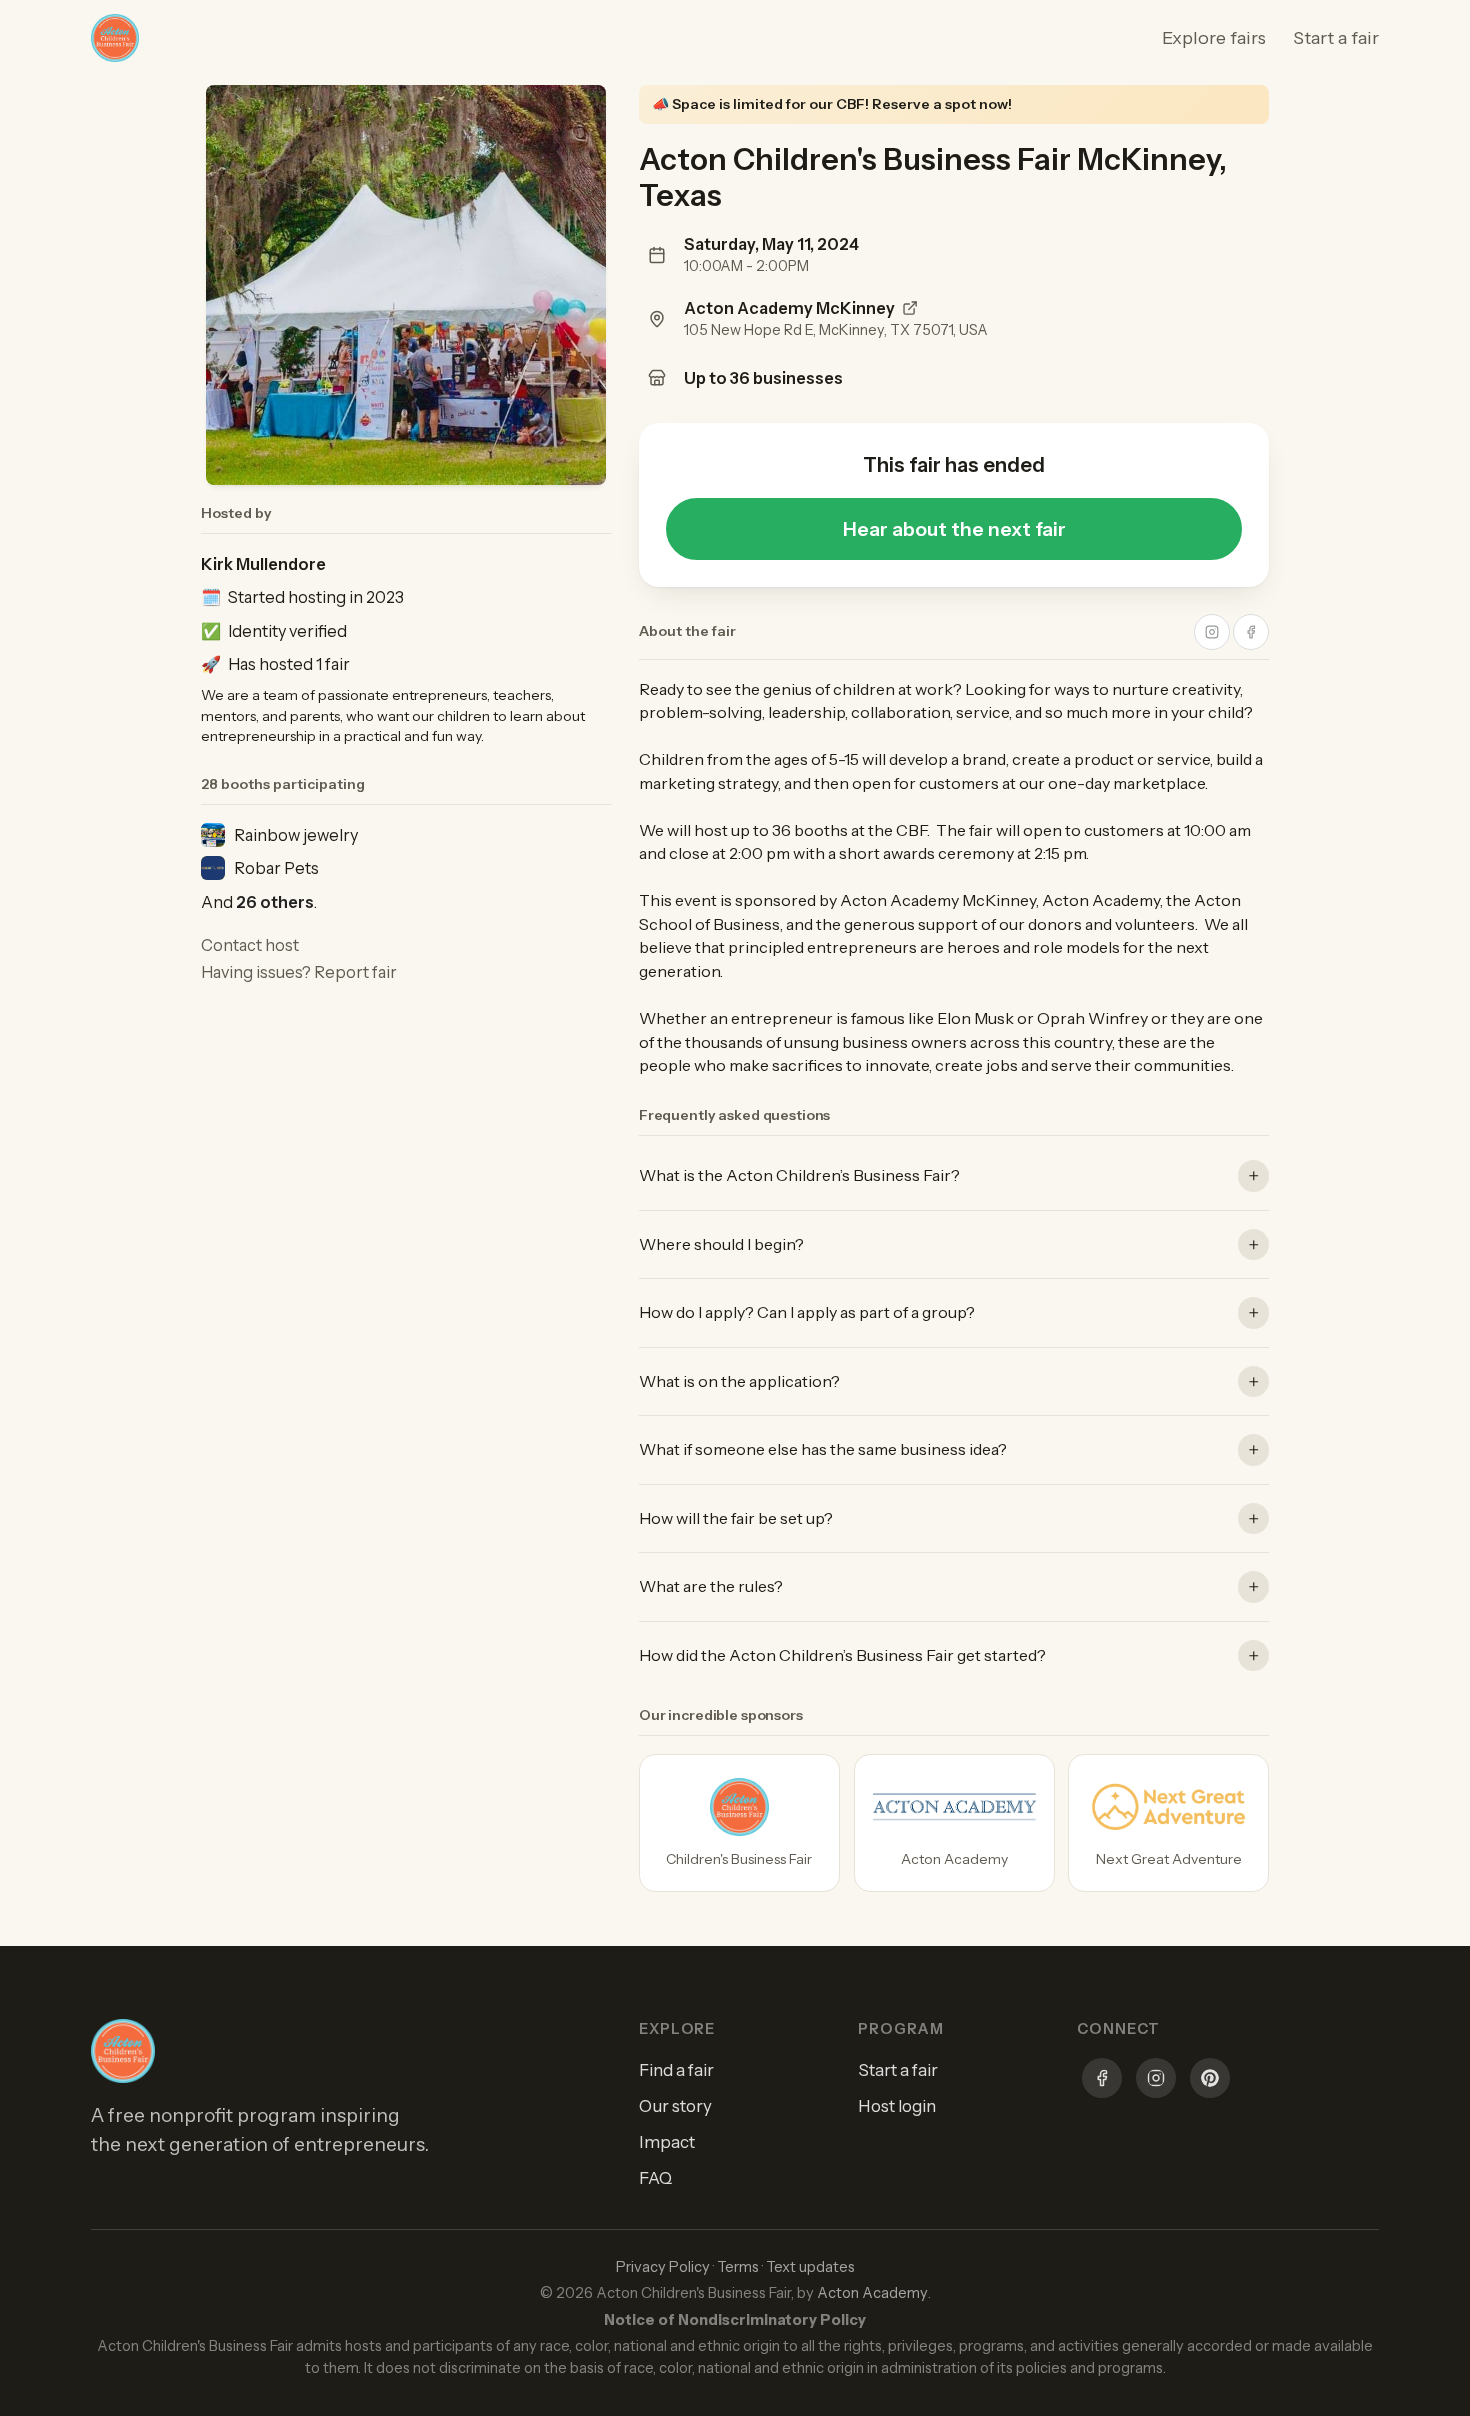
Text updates (810, 2267)
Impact (667, 2142)
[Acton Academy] (954, 1823)
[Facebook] (1102, 2081)
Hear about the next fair (954, 529)
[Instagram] (1156, 2081)
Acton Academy (872, 2293)
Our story (675, 2106)
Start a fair (1336, 38)
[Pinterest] (1210, 2081)
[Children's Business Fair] (739, 1823)
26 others (275, 902)
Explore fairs (1214, 38)
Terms (738, 2267)
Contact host (250, 945)
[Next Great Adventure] (1168, 1823)
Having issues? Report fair (299, 972)
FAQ (655, 2178)
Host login (897, 2106)
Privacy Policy (663, 2267)
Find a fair (676, 2070)
